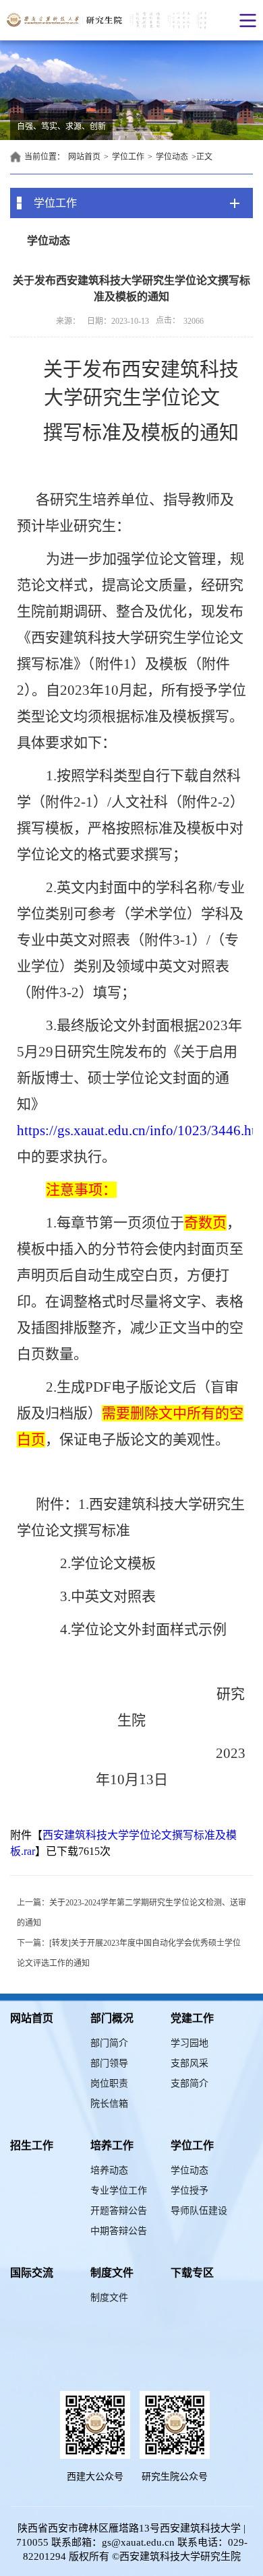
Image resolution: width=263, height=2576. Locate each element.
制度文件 (112, 2273)
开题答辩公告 (119, 2211)
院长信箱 (109, 2104)
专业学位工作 (119, 2191)
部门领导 (109, 2063)
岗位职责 (109, 2083)
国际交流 (32, 2273)
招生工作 (32, 2145)
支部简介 (189, 2083)
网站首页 (84, 157)
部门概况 (112, 2018)
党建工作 (192, 2018)
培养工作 (112, 2145)
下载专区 (192, 2273)
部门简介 (109, 2043)
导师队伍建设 (199, 2211)
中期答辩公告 (119, 2231)
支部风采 (189, 2063)
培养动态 (109, 2170)
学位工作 (128, 157)
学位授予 (189, 2191)
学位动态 (172, 157)
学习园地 (189, 2043)
